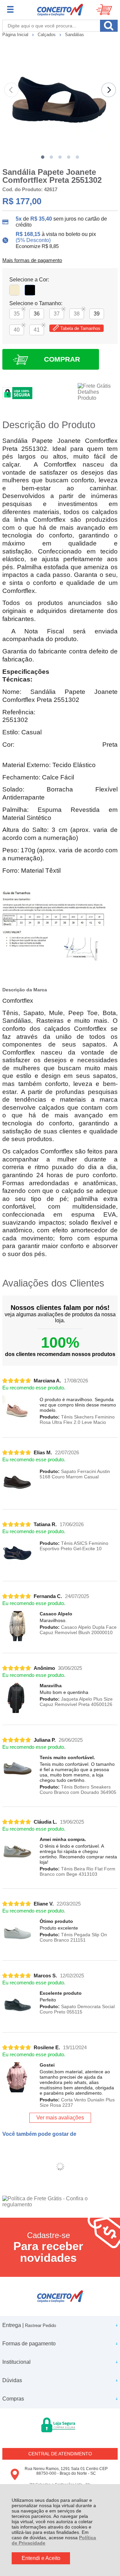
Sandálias (74, 35)
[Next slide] (109, 90)
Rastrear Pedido (40, 2325)
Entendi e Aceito (41, 2558)
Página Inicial (16, 35)
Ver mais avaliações (60, 2118)
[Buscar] (109, 26)
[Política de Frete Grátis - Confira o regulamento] (60, 2202)
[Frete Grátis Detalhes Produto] (98, 392)
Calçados (47, 35)
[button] (43, 157)
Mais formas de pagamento (32, 260)
